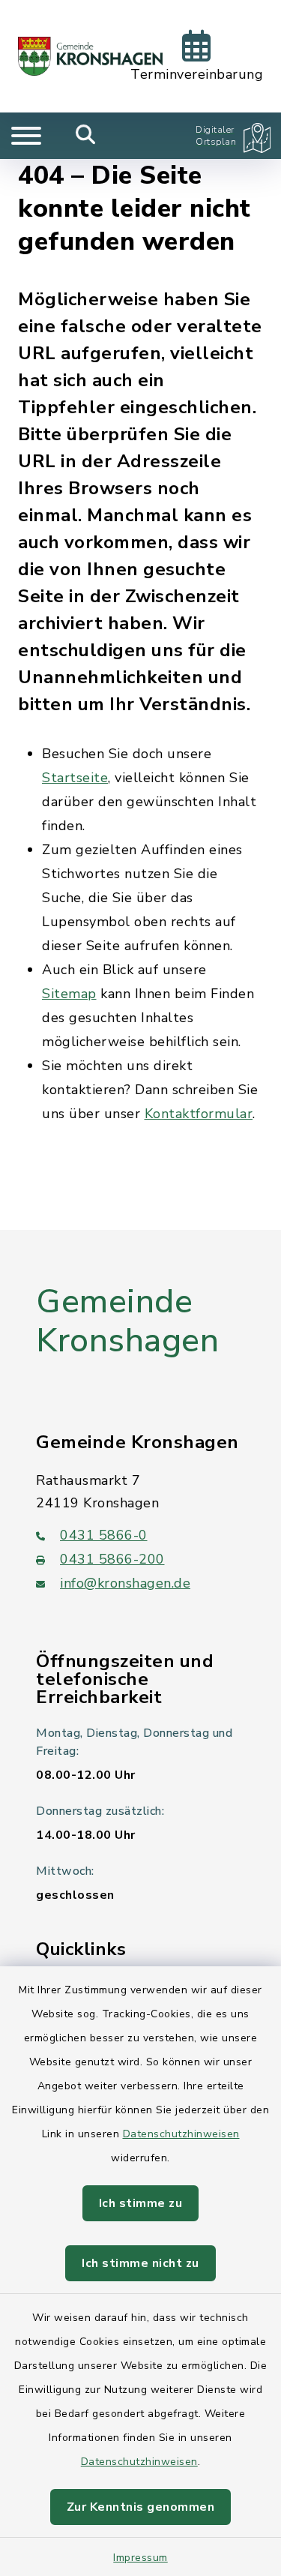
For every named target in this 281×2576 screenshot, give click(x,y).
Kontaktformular (199, 1114)
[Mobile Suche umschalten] (86, 136)
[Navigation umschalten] (26, 136)
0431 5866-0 (104, 1535)
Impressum (140, 2558)
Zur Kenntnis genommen (141, 2507)
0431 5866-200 (112, 1559)
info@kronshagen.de (125, 1583)
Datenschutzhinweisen (181, 2134)
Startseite (75, 778)
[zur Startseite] (90, 56)
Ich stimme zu (141, 2203)
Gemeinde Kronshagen (127, 1322)
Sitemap (69, 994)
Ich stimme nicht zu (140, 2263)
